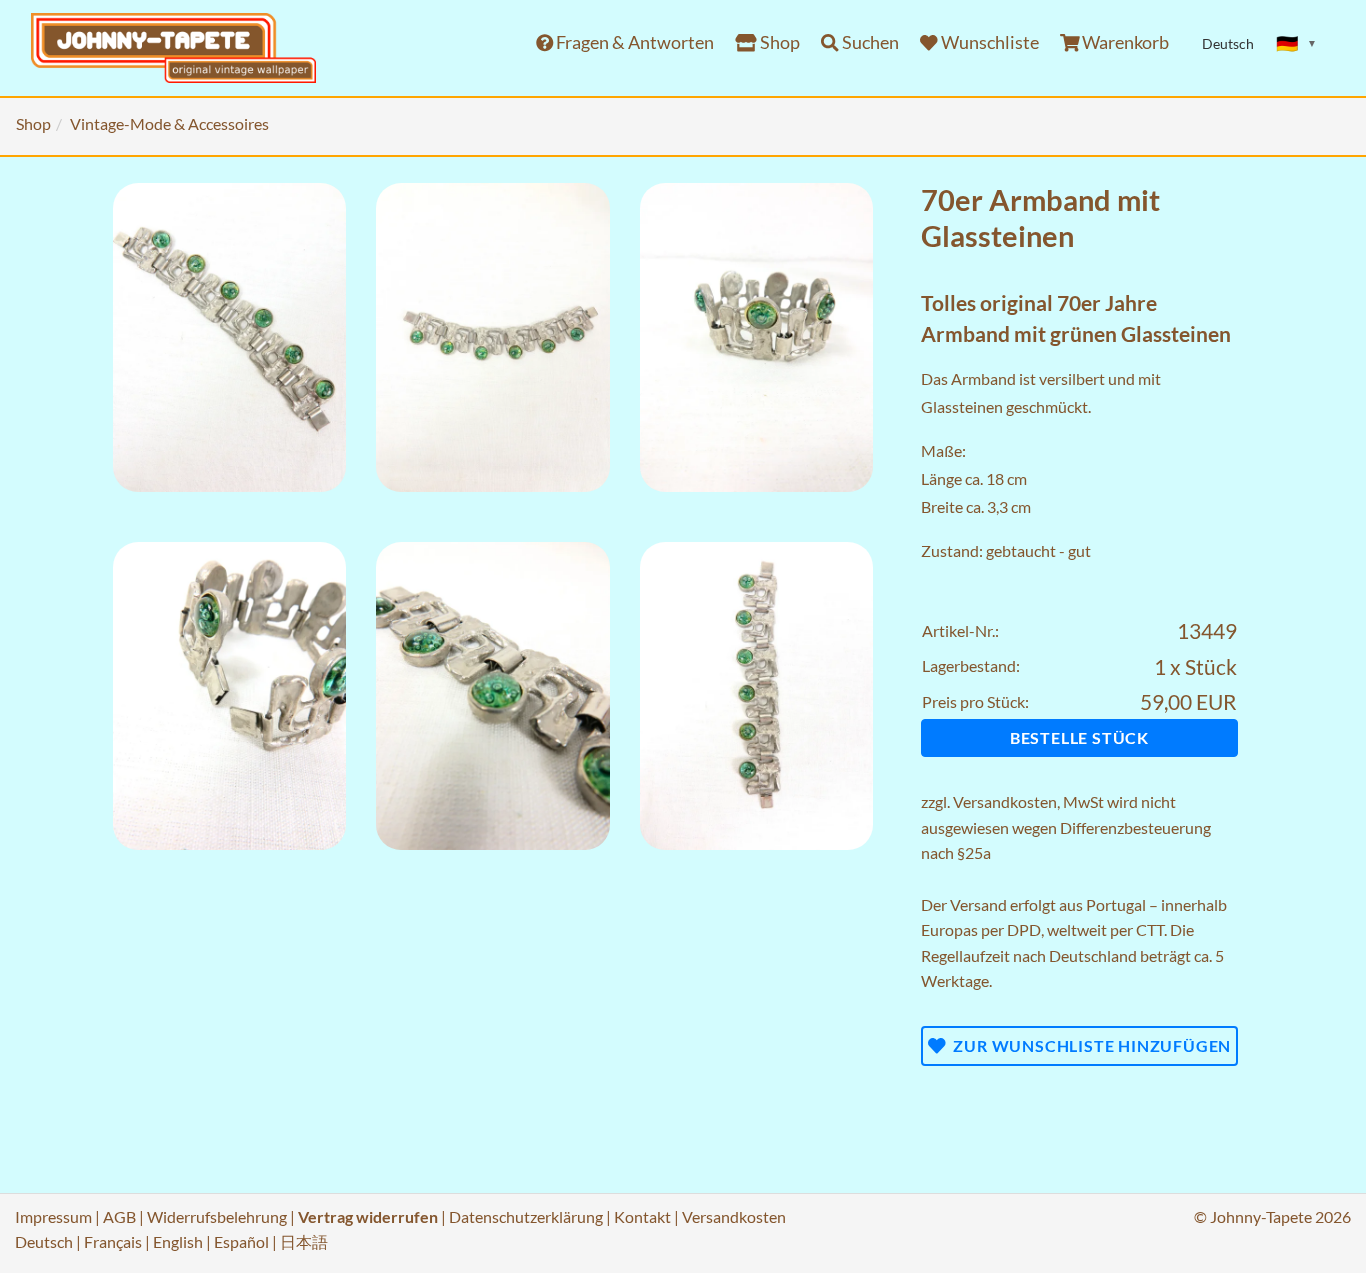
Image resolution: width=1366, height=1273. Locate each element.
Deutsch (44, 1241)
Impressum (53, 1216)
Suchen (869, 42)
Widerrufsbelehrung (217, 1216)
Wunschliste (988, 42)
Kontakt (642, 1216)
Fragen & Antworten (633, 42)
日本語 (304, 1241)
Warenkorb (1124, 42)
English (178, 1241)
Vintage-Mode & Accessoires (169, 123)
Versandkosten (1005, 801)
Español (241, 1241)
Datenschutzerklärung (526, 1216)
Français (113, 1241)
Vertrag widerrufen (368, 1216)
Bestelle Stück (1079, 737)
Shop (778, 42)
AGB (119, 1216)
